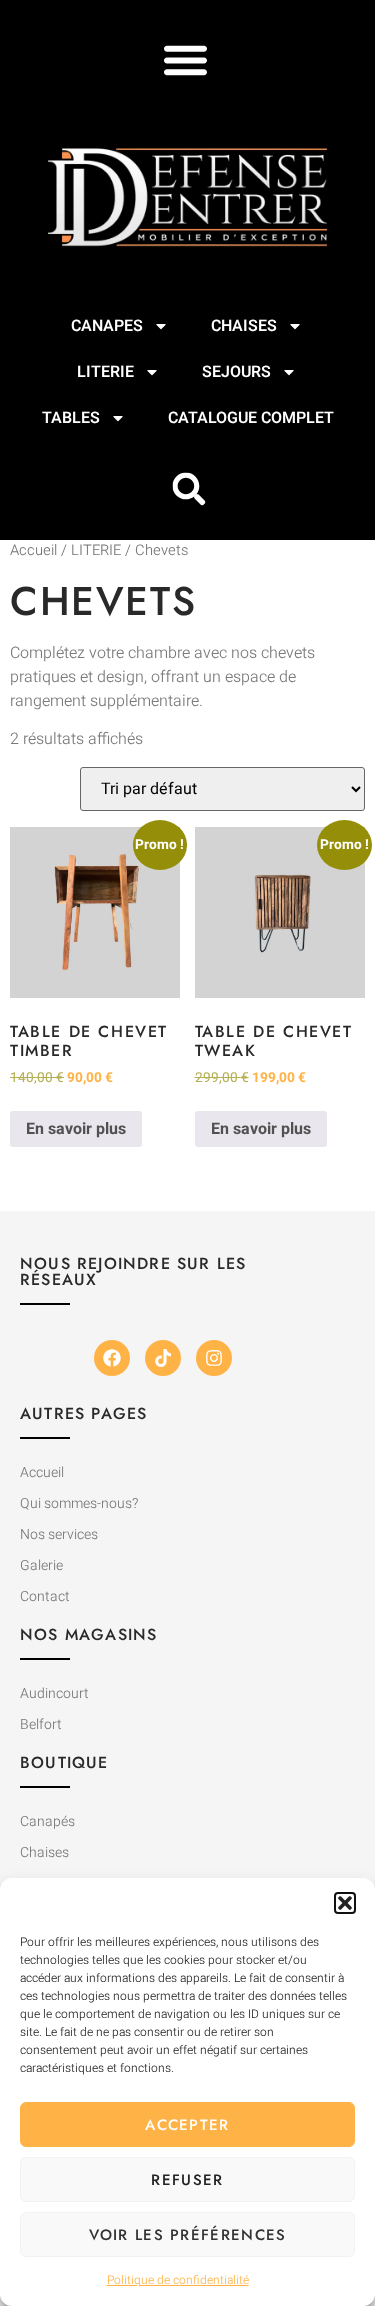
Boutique (64, 1762)
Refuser (187, 2180)
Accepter (187, 2125)
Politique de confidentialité (178, 2280)
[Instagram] (214, 1358)
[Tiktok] (163, 1358)
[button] (345, 1903)
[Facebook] (112, 1358)
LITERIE (105, 372)
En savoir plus (76, 1129)
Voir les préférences (188, 2235)
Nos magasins (88, 1634)
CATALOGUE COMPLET (251, 418)
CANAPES (107, 326)
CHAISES (244, 326)
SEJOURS (236, 372)
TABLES (71, 418)
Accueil (33, 550)
